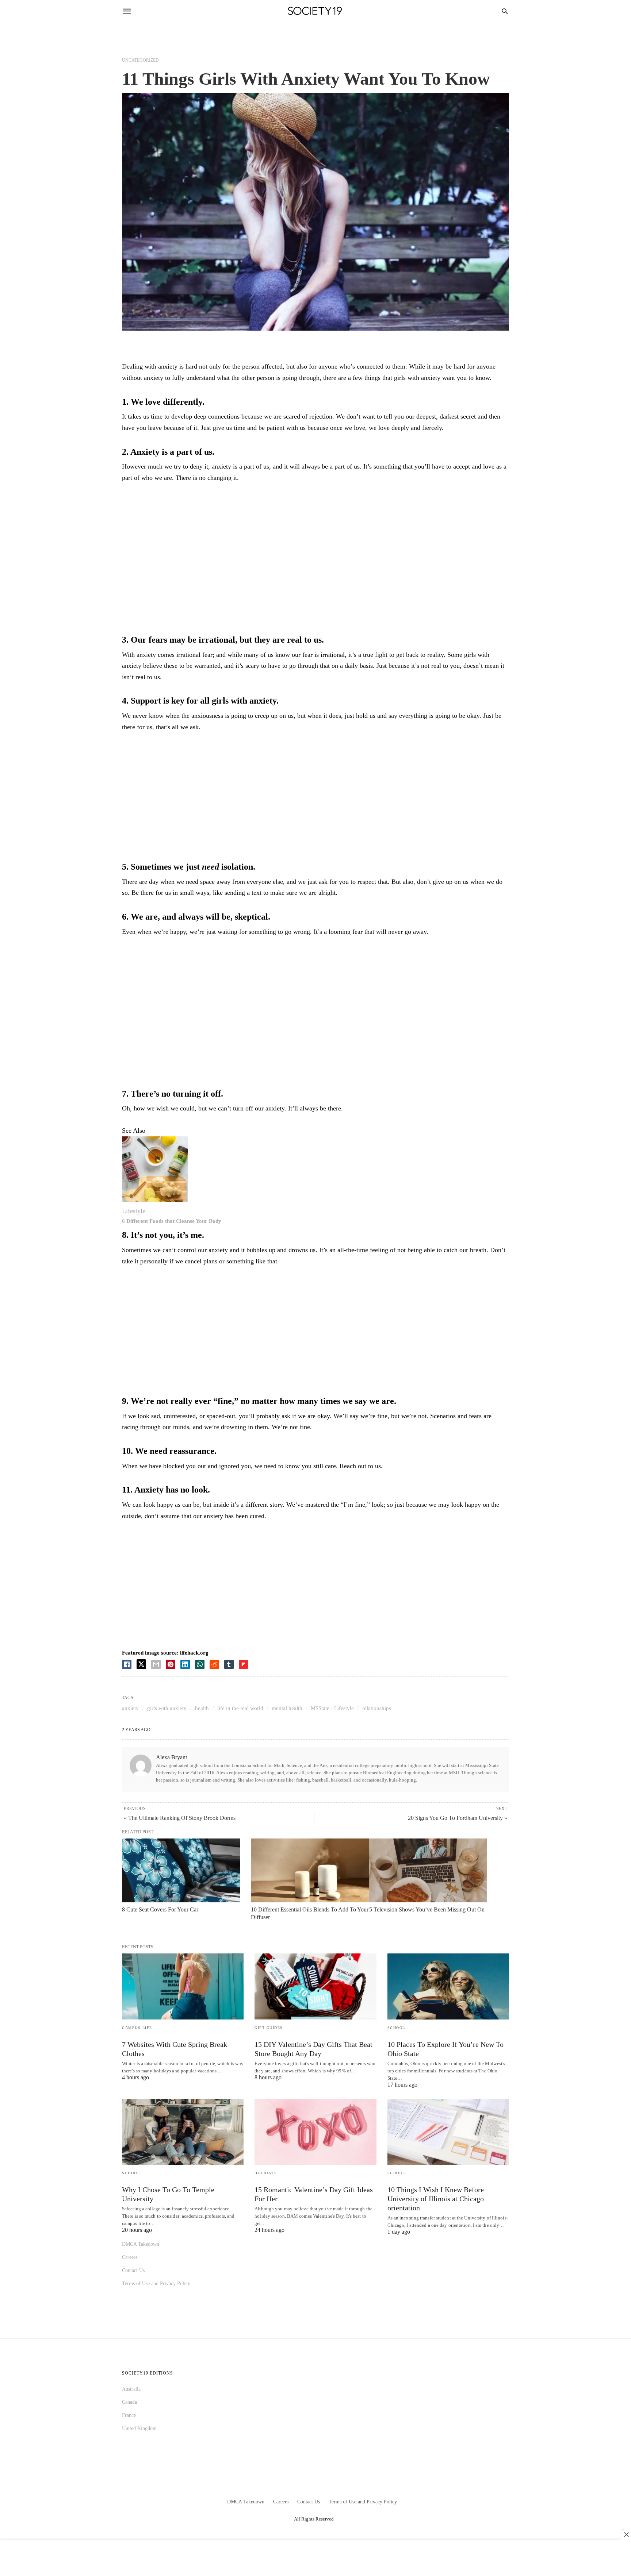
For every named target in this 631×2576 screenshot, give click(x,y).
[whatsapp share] (200, 1664)
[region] (315, 549)
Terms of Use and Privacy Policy (156, 2284)
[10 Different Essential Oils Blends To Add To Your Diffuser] (310, 1871)
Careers (130, 2257)
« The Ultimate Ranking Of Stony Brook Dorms (180, 1818)
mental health (287, 1708)
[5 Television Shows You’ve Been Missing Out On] (428, 1871)
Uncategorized (140, 60)
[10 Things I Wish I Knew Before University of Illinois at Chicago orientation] (448, 2132)
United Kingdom (139, 2428)
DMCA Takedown (141, 2244)
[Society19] (315, 11)
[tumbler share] (229, 1664)
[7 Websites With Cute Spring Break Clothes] (183, 1986)
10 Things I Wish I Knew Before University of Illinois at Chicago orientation (436, 2199)
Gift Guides (269, 2028)
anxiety (130, 1708)
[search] (505, 11)
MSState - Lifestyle (332, 1708)
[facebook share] (127, 1664)
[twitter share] (141, 1664)
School (396, 2028)
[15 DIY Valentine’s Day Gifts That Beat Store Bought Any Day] (315, 1986)
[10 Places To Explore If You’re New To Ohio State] (448, 1986)
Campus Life (137, 2028)
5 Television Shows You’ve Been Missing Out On (427, 1909)
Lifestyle (134, 1211)
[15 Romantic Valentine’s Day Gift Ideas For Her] (315, 2132)
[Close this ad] (626, 2534)
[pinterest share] (171, 1664)
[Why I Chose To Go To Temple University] (183, 2132)
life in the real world (240, 1708)
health (202, 1708)
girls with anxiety (167, 1708)
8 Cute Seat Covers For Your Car (160, 1909)
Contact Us (133, 2270)
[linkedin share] (185, 1664)
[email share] (156, 1664)
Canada (129, 2402)
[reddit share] (214, 1664)
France (129, 2415)
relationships (377, 1708)
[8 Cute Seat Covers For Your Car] (181, 1871)
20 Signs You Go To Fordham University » (458, 1818)
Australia (131, 2389)
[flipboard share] (243, 1664)
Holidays (266, 2173)
